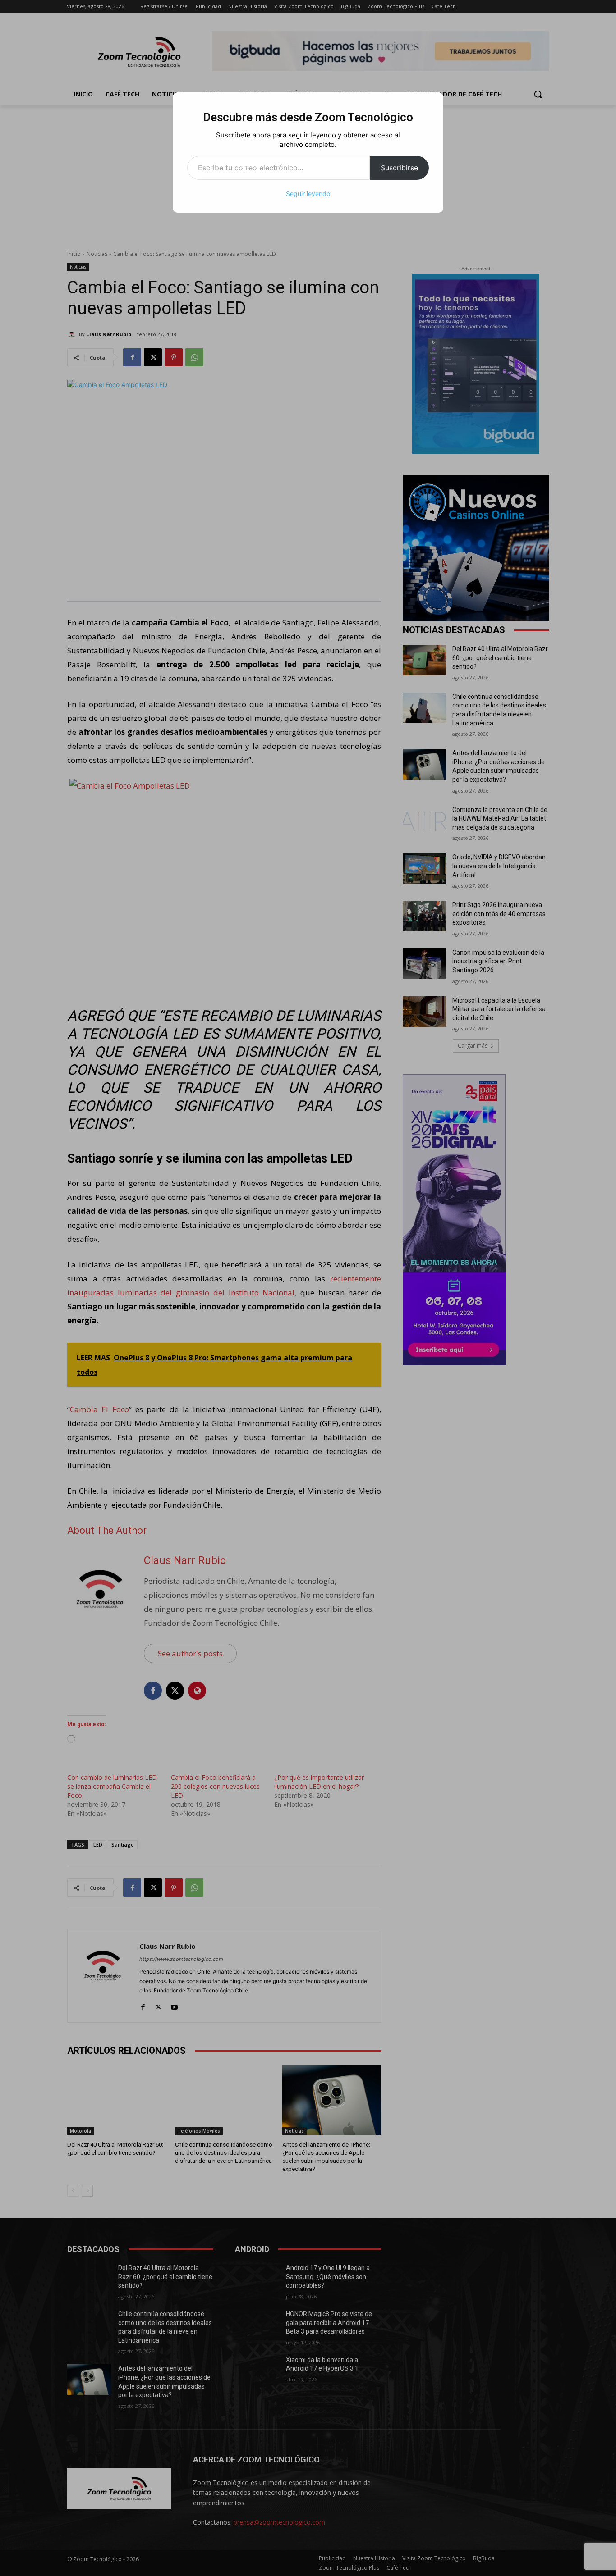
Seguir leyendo (308, 194)
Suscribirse (399, 168)
